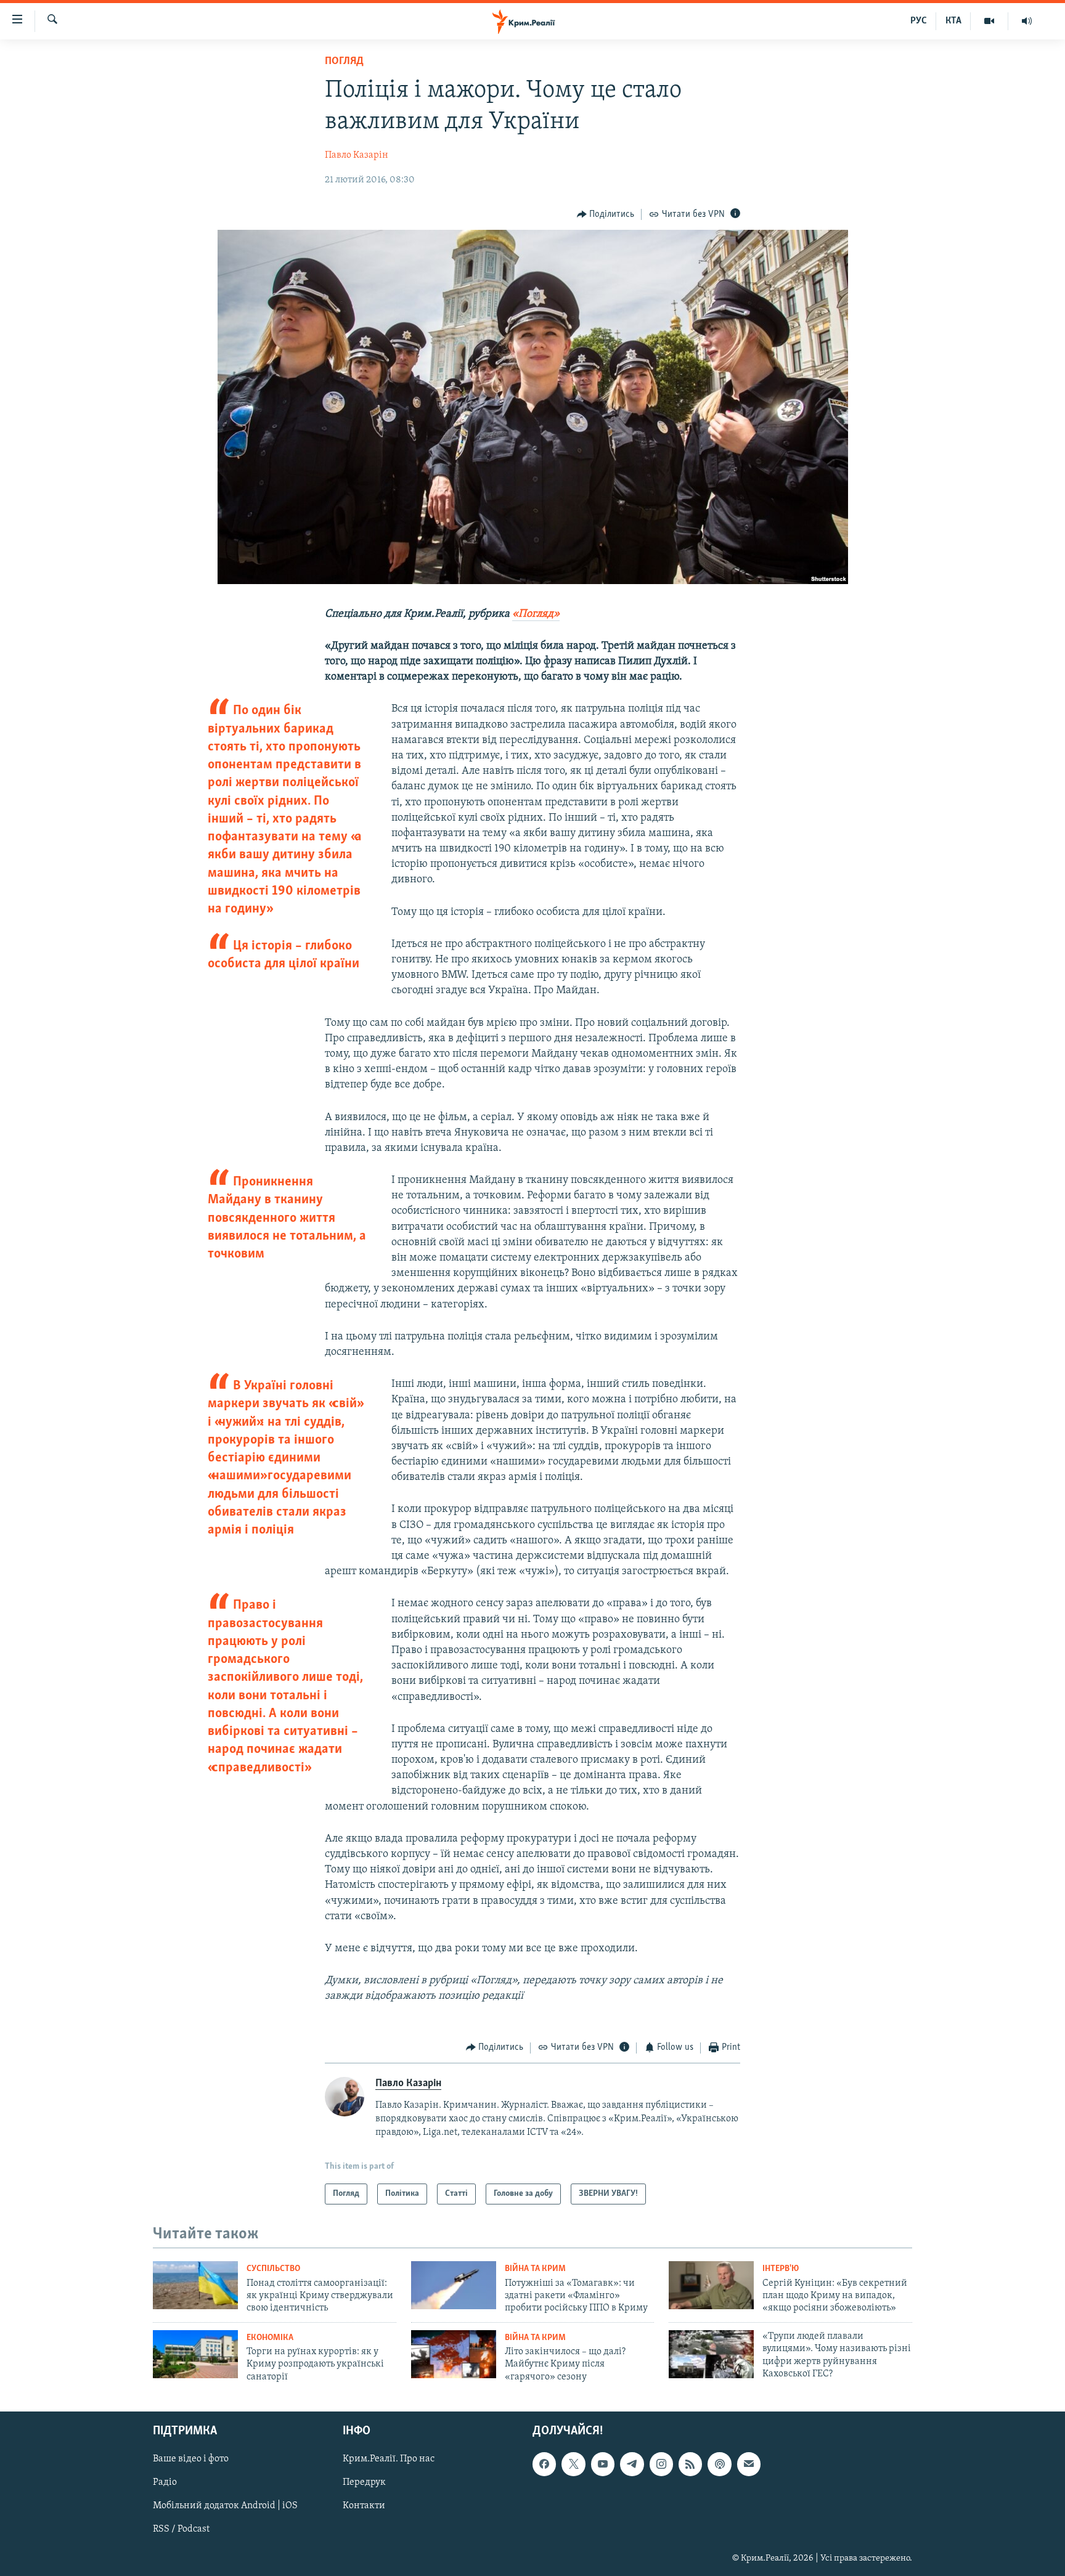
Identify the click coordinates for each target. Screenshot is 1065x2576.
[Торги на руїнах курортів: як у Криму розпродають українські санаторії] (195, 2354)
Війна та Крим (535, 2269)
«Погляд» (536, 614)
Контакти (364, 2506)
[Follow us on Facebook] (544, 2464)
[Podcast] (719, 2464)
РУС (919, 21)
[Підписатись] (749, 2464)
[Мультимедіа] (990, 21)
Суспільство (273, 2269)
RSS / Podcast (181, 2530)
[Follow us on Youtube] (603, 2464)
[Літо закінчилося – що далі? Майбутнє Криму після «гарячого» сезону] (454, 2354)
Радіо (165, 2482)
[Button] (606, 214)
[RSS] (690, 2464)
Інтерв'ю (781, 2269)
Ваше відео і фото (191, 2459)
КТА (953, 21)
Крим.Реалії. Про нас (389, 2459)
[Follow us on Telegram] (632, 2464)
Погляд (344, 62)
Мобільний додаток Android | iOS (225, 2506)
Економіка (270, 2338)
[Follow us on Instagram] (661, 2464)
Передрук (364, 2482)
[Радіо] (1027, 21)
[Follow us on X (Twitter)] (573, 2464)
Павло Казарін (357, 155)
